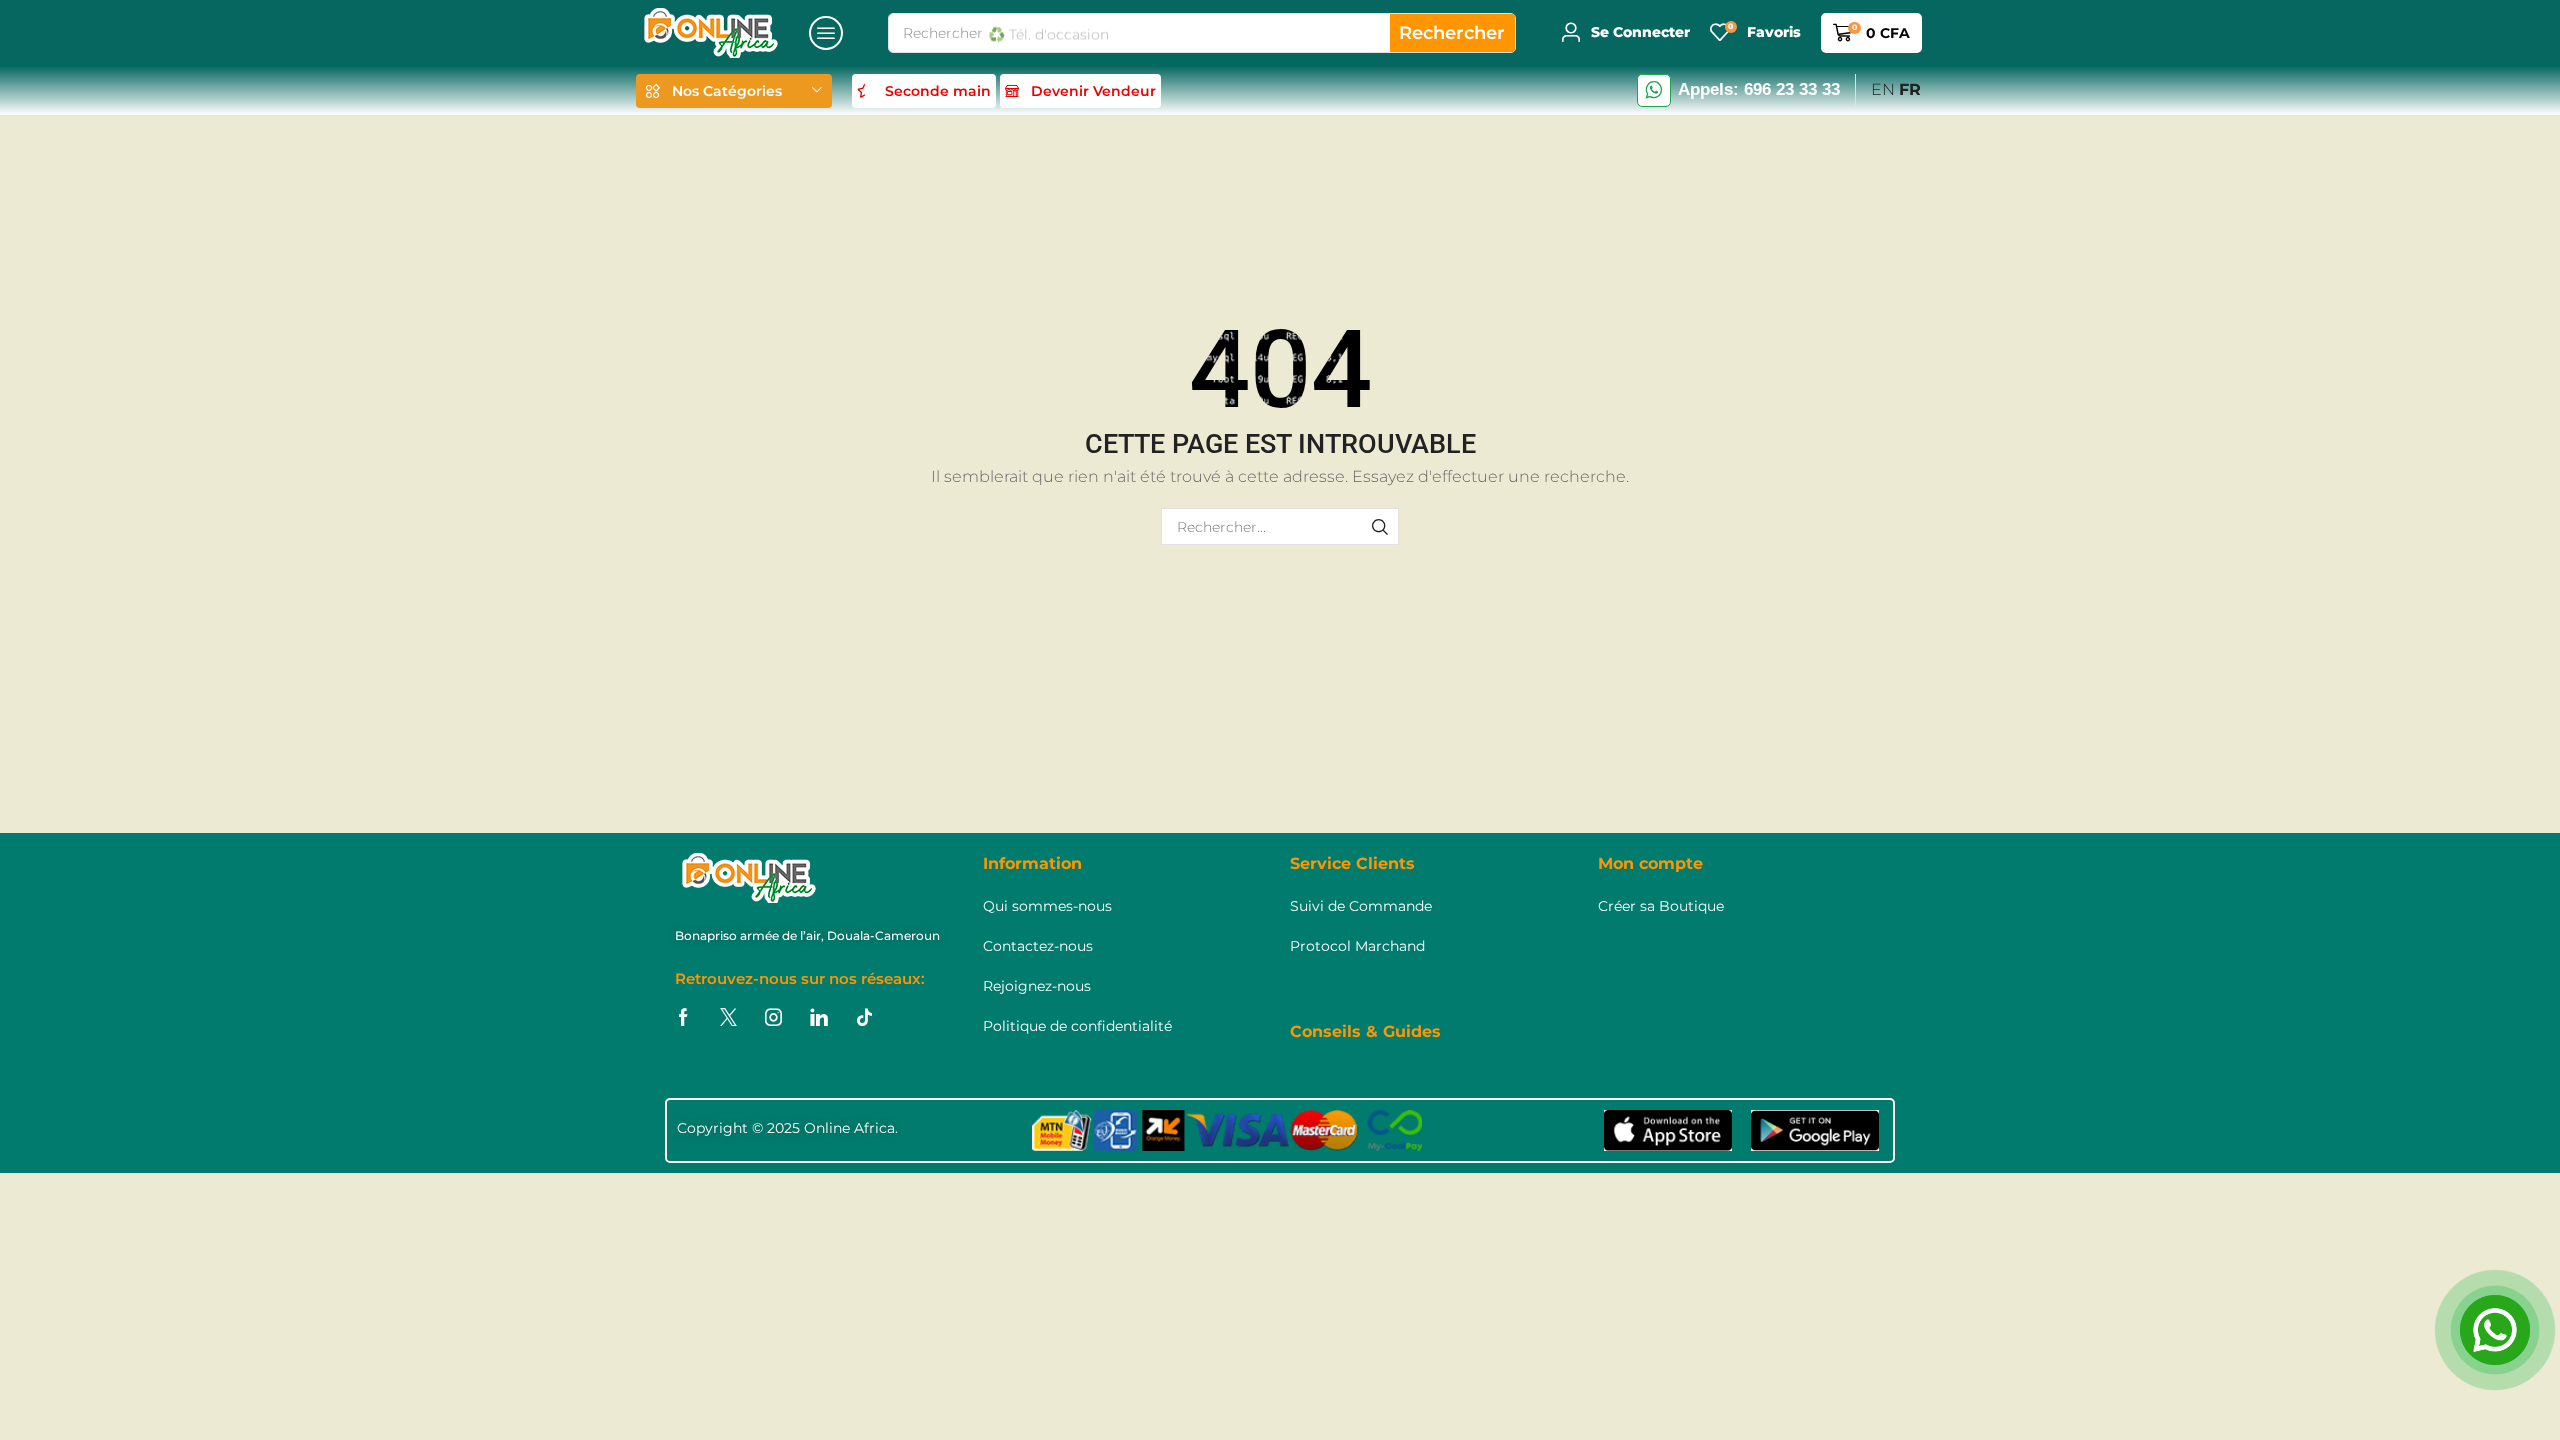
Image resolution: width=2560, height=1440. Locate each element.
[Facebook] (683, 1017)
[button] (826, 33)
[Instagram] (773, 1017)
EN (1883, 89)
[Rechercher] (1380, 526)
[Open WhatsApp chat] (2495, 1330)
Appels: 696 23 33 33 (1759, 89)
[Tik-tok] (864, 1017)
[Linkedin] (819, 1017)
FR (1910, 89)
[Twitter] (728, 1017)
